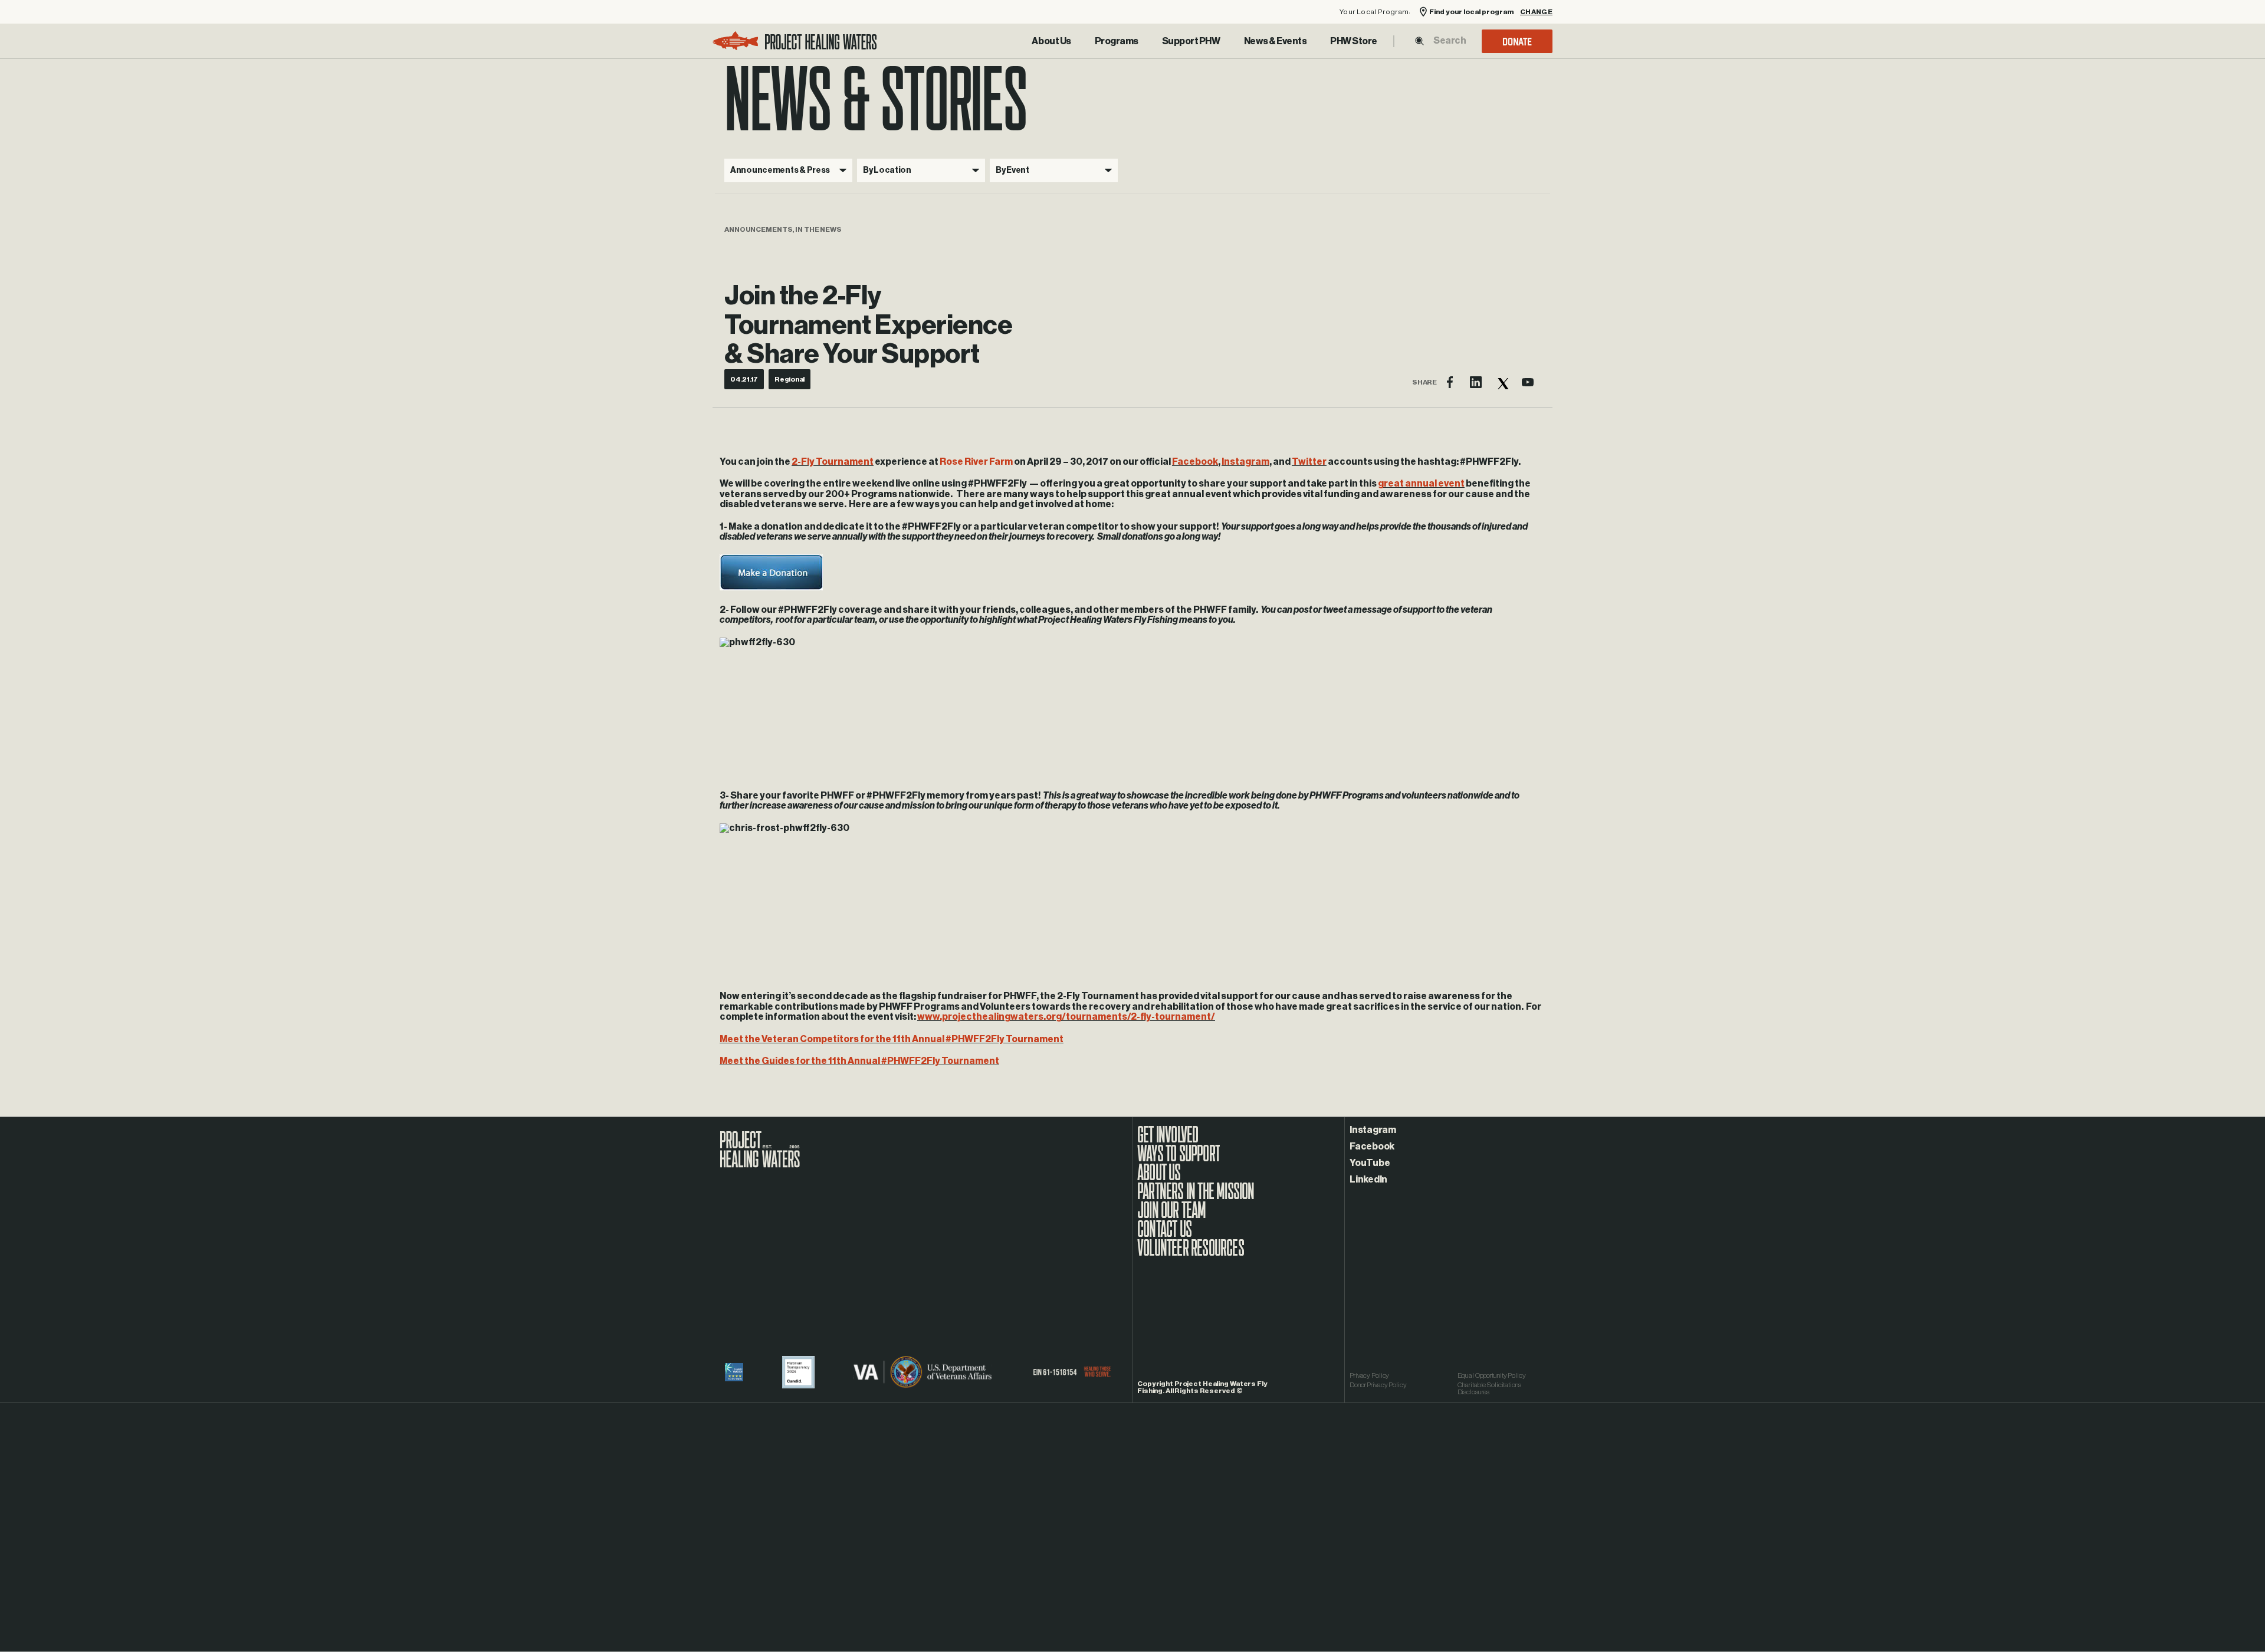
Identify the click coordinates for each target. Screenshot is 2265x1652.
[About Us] (1051, 41)
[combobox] (1449, 41)
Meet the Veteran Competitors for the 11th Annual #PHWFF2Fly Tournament (892, 1039)
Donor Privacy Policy (1378, 1385)
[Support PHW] (1191, 41)
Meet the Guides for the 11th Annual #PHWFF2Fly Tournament (859, 1061)
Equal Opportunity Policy (1492, 1375)
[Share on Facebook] (1450, 382)
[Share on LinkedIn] (1476, 382)
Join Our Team (1172, 1216)
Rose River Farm (976, 462)
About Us (1051, 41)
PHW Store (1354, 41)
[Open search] (1419, 41)
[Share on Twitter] (1502, 382)
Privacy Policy (1369, 1375)
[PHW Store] (1354, 41)
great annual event (1421, 484)
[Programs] (1117, 41)
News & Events (1276, 41)
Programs (1117, 41)
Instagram (1245, 462)
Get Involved (1168, 1141)
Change (1536, 12)
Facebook (1195, 462)
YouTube (1370, 1163)
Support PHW (1191, 41)
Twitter (1309, 462)
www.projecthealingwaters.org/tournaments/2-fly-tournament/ (1066, 1017)
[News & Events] (1276, 41)
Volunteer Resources (1191, 1254)
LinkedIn (1368, 1180)
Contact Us (1164, 1235)
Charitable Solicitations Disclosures (1489, 1388)
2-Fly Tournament (833, 462)
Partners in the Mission (1196, 1197)
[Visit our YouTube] (1528, 382)
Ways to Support (1179, 1160)
